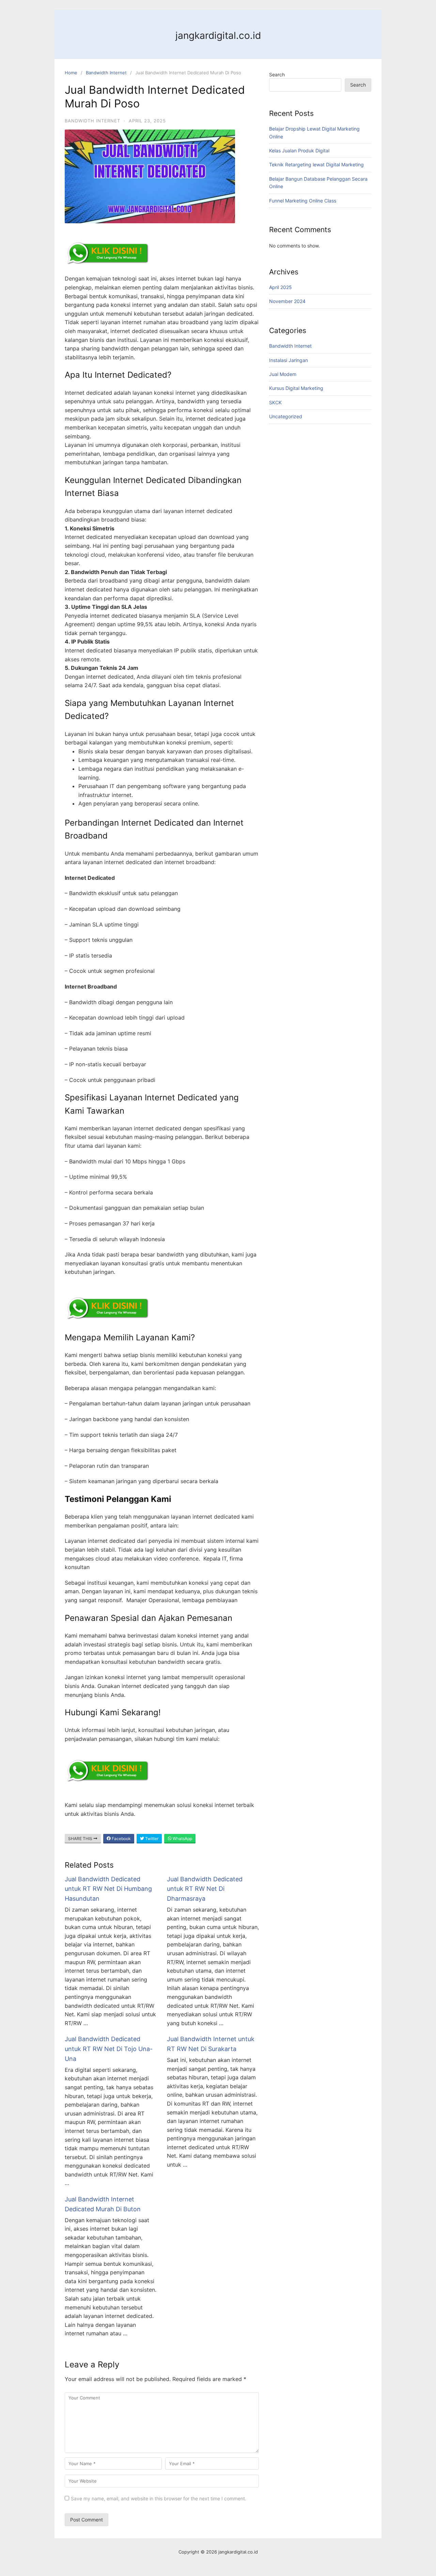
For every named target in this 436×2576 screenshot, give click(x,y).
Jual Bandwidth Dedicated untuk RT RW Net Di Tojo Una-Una (109, 2049)
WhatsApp (182, 1839)
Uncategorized (286, 416)
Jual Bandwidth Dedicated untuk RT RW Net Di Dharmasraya (205, 1889)
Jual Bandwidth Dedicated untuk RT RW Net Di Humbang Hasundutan (108, 1889)
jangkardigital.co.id (218, 35)
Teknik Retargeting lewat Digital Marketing (316, 164)
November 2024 (287, 301)
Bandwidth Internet (106, 73)
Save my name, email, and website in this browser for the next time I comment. (159, 2498)
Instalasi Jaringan (289, 360)
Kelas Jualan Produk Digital (299, 150)
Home (71, 73)
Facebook (121, 1839)
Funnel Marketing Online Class (303, 201)
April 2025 (281, 287)
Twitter (151, 1839)
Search (277, 74)
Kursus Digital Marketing (296, 388)
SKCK (275, 402)
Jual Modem (283, 374)
